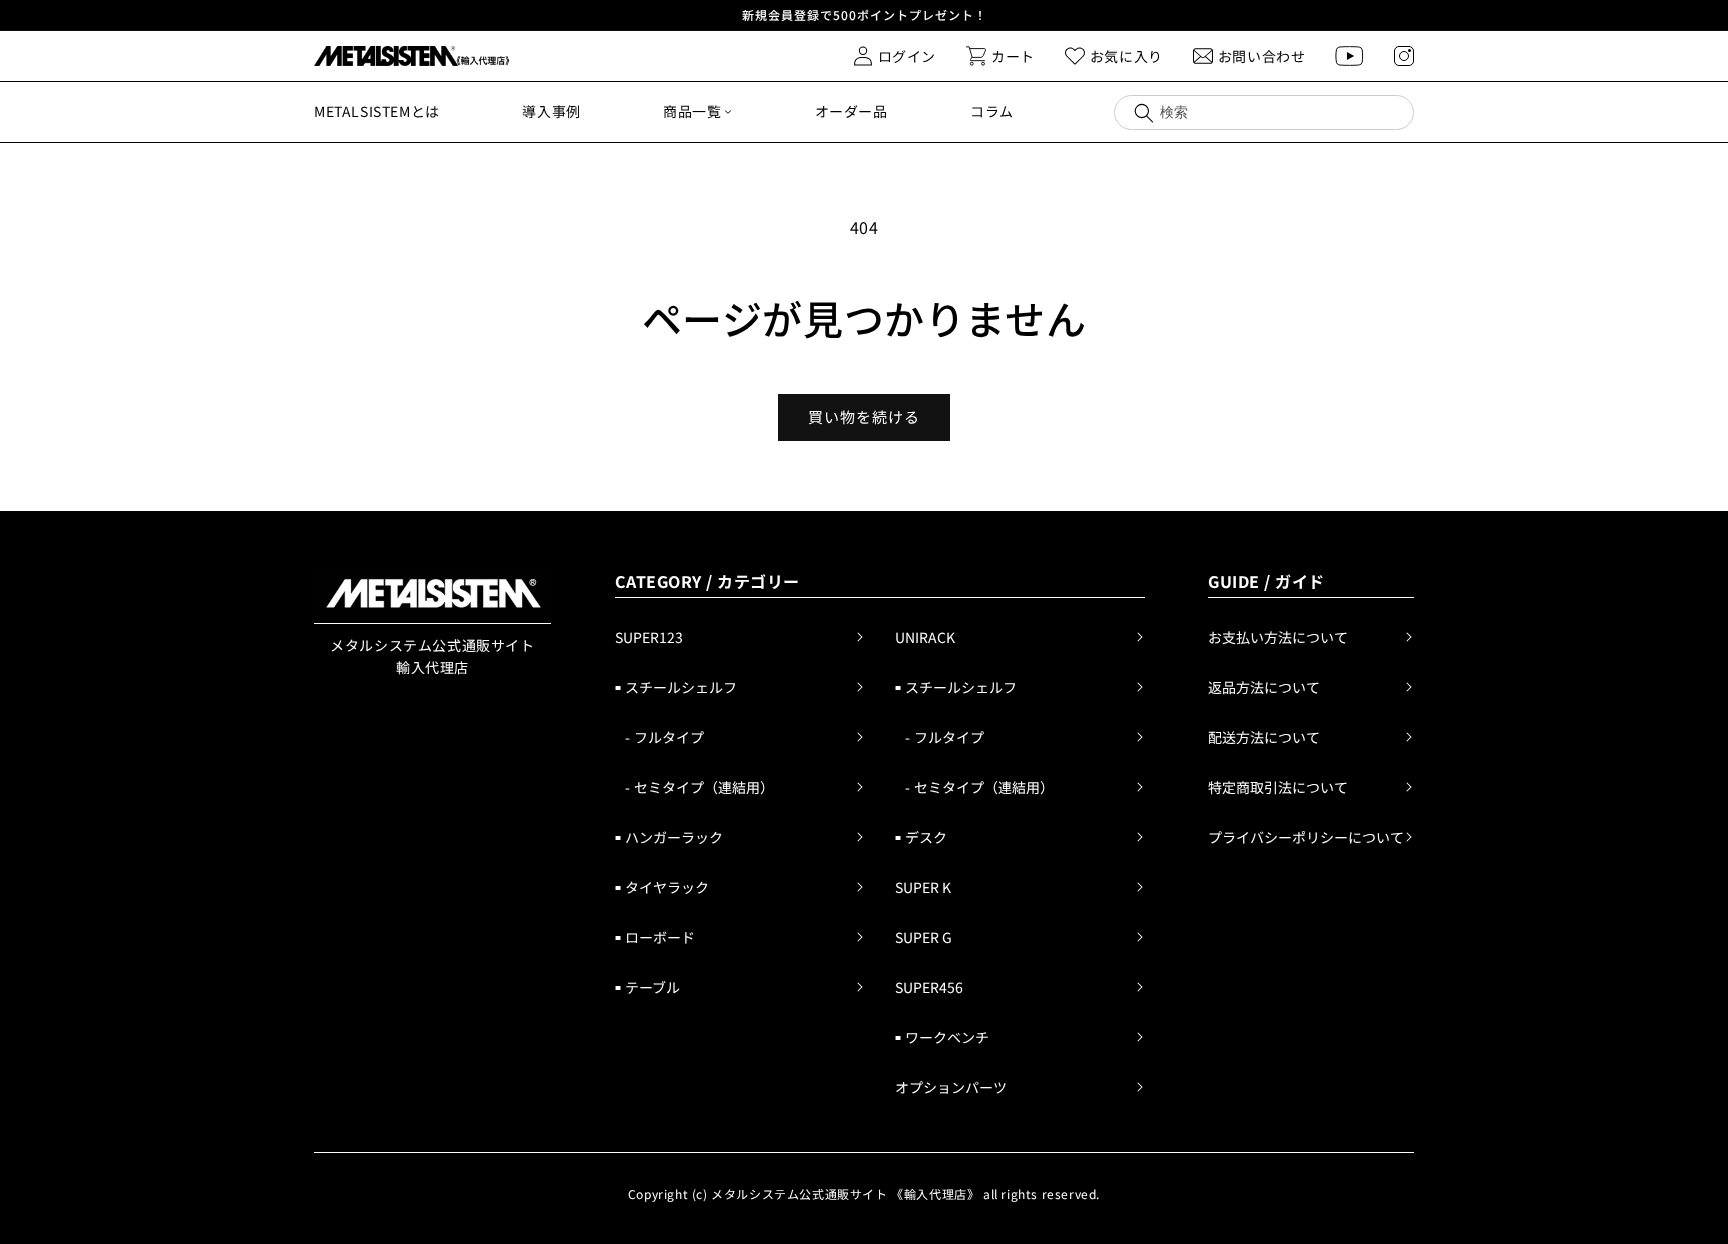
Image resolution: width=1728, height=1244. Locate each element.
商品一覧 (692, 111)
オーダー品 (851, 111)
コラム (992, 111)
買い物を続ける (864, 416)
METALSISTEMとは (377, 111)
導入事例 (551, 111)
